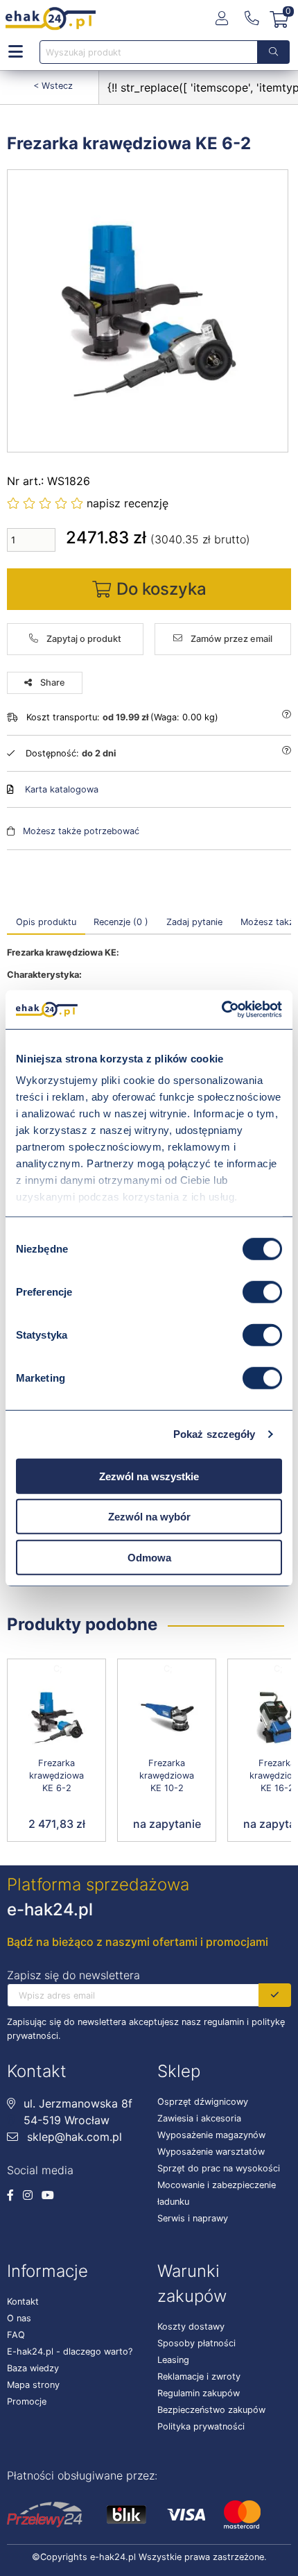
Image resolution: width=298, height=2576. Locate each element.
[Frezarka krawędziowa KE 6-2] (148, 311)
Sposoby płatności (196, 2343)
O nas (19, 2318)
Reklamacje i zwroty (199, 2376)
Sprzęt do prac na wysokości (219, 2168)
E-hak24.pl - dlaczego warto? (70, 2352)
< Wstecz (53, 86)
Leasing (173, 2360)
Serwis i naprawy (193, 2218)
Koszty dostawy (191, 2327)
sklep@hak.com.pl (73, 2137)
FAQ (16, 2335)
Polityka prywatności (201, 2426)
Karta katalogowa (62, 789)
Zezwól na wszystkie (149, 1476)
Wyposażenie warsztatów (211, 2152)
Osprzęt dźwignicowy (203, 2102)
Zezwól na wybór (149, 1517)
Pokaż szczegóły (214, 1434)
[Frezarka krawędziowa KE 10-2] (167, 1718)
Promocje (27, 2401)
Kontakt (23, 2302)
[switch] (262, 1291)
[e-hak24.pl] (51, 19)
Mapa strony (33, 2385)
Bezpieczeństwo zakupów (211, 2410)
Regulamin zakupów (199, 2393)
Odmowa (149, 1557)
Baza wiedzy (33, 2368)
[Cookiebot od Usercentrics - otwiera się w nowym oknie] (221, 1010)
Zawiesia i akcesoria (199, 2118)
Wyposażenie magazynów (211, 2135)
